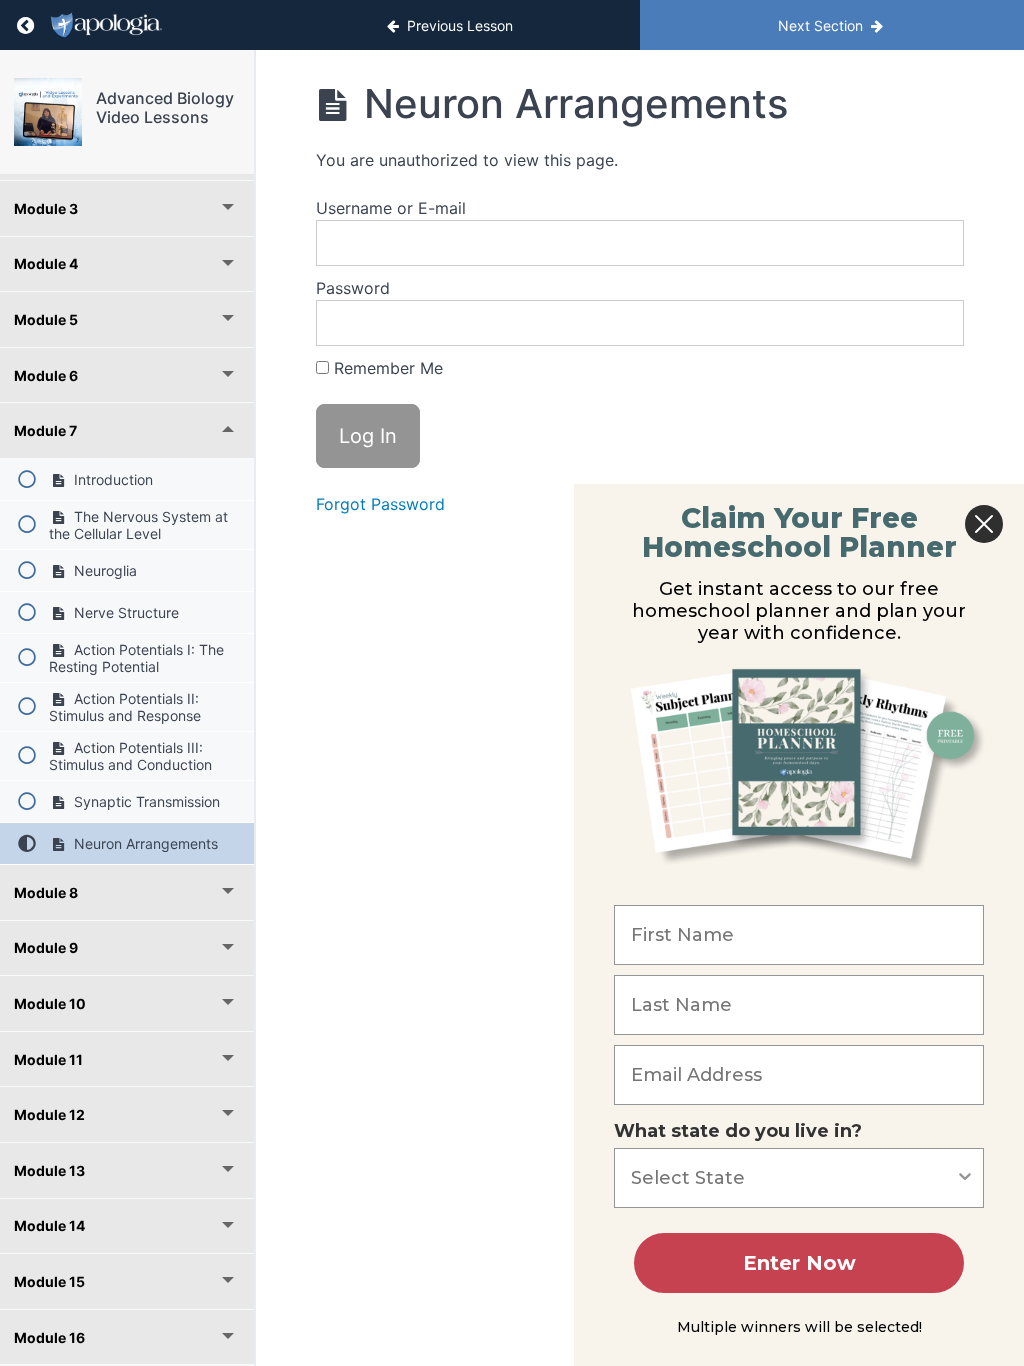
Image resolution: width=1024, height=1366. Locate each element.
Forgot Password (380, 504)
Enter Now (799, 1263)
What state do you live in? (738, 1131)
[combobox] (793, 1178)
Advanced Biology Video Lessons (165, 107)
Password (353, 288)
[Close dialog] (984, 524)
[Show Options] (965, 1178)
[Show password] (929, 323)
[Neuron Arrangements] (48, 112)
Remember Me (386, 368)
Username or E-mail (391, 208)
